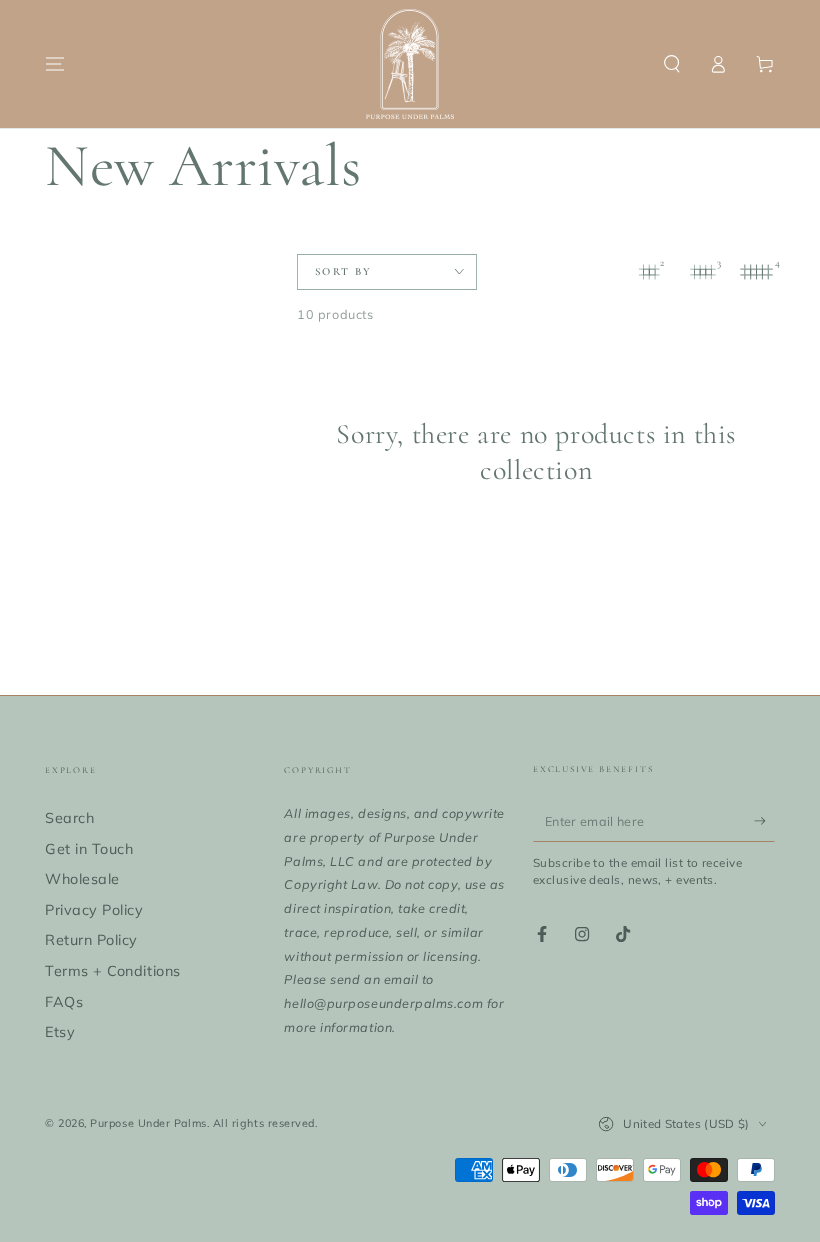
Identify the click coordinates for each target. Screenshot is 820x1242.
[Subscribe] (764, 821)
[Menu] (55, 64)
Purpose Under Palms (148, 1123)
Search (69, 818)
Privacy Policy (94, 910)
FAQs (64, 1002)
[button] (671, 64)
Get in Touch (89, 849)
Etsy (60, 1032)
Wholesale (82, 879)
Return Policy (91, 940)
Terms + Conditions (113, 971)
